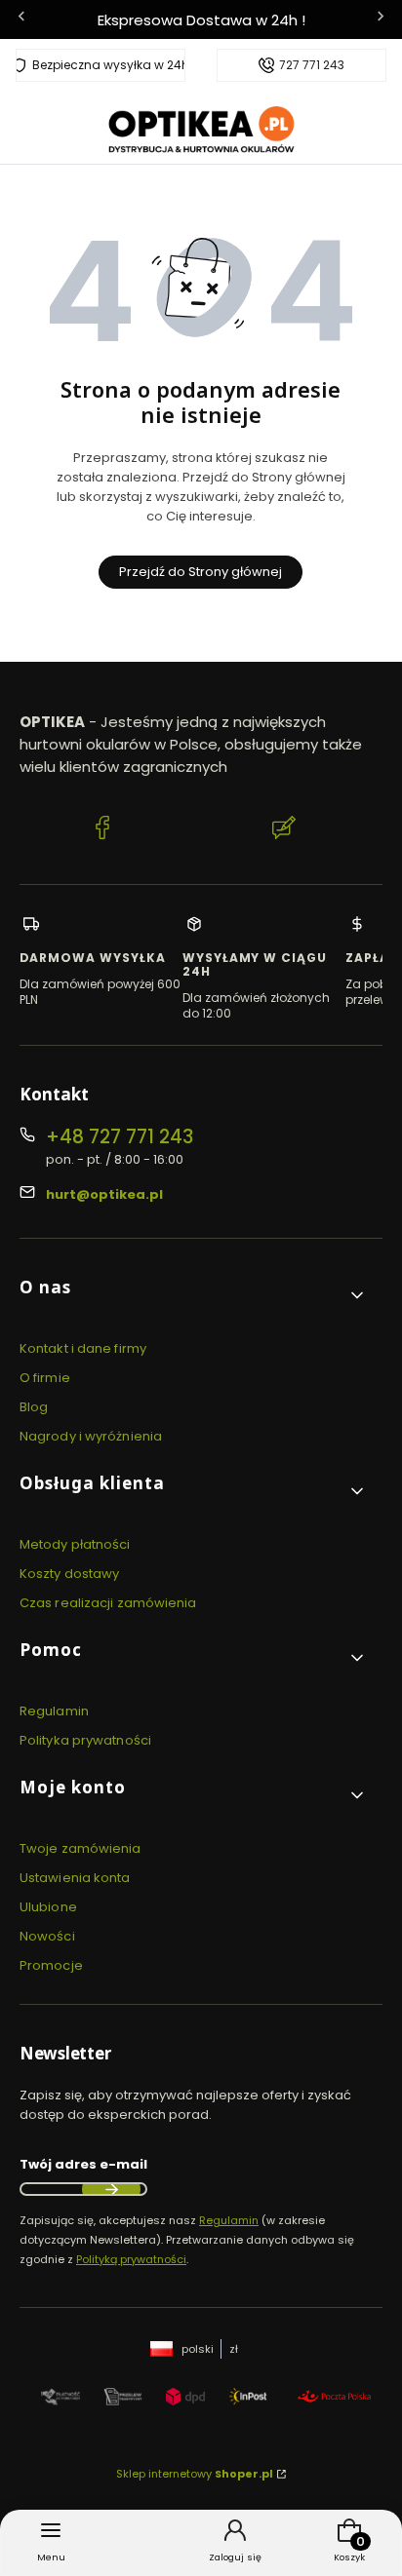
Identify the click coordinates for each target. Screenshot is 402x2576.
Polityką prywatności (131, 2259)
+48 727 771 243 (120, 1137)
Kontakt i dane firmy (83, 1348)
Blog (34, 1407)
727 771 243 (312, 65)
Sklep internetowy (195, 2474)
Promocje (51, 1965)
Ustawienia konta (75, 1878)
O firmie (45, 1378)
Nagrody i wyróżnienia (91, 1436)
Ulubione (48, 1907)
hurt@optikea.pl (104, 1194)
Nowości (47, 1936)
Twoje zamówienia (80, 1848)
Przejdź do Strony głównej (201, 572)
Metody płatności (75, 1544)
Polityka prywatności (85, 1740)
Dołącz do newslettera (111, 2189)
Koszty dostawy (69, 1574)
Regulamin (54, 1711)
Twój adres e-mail (83, 2164)
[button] (193, 1295)
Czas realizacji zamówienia (108, 1603)
